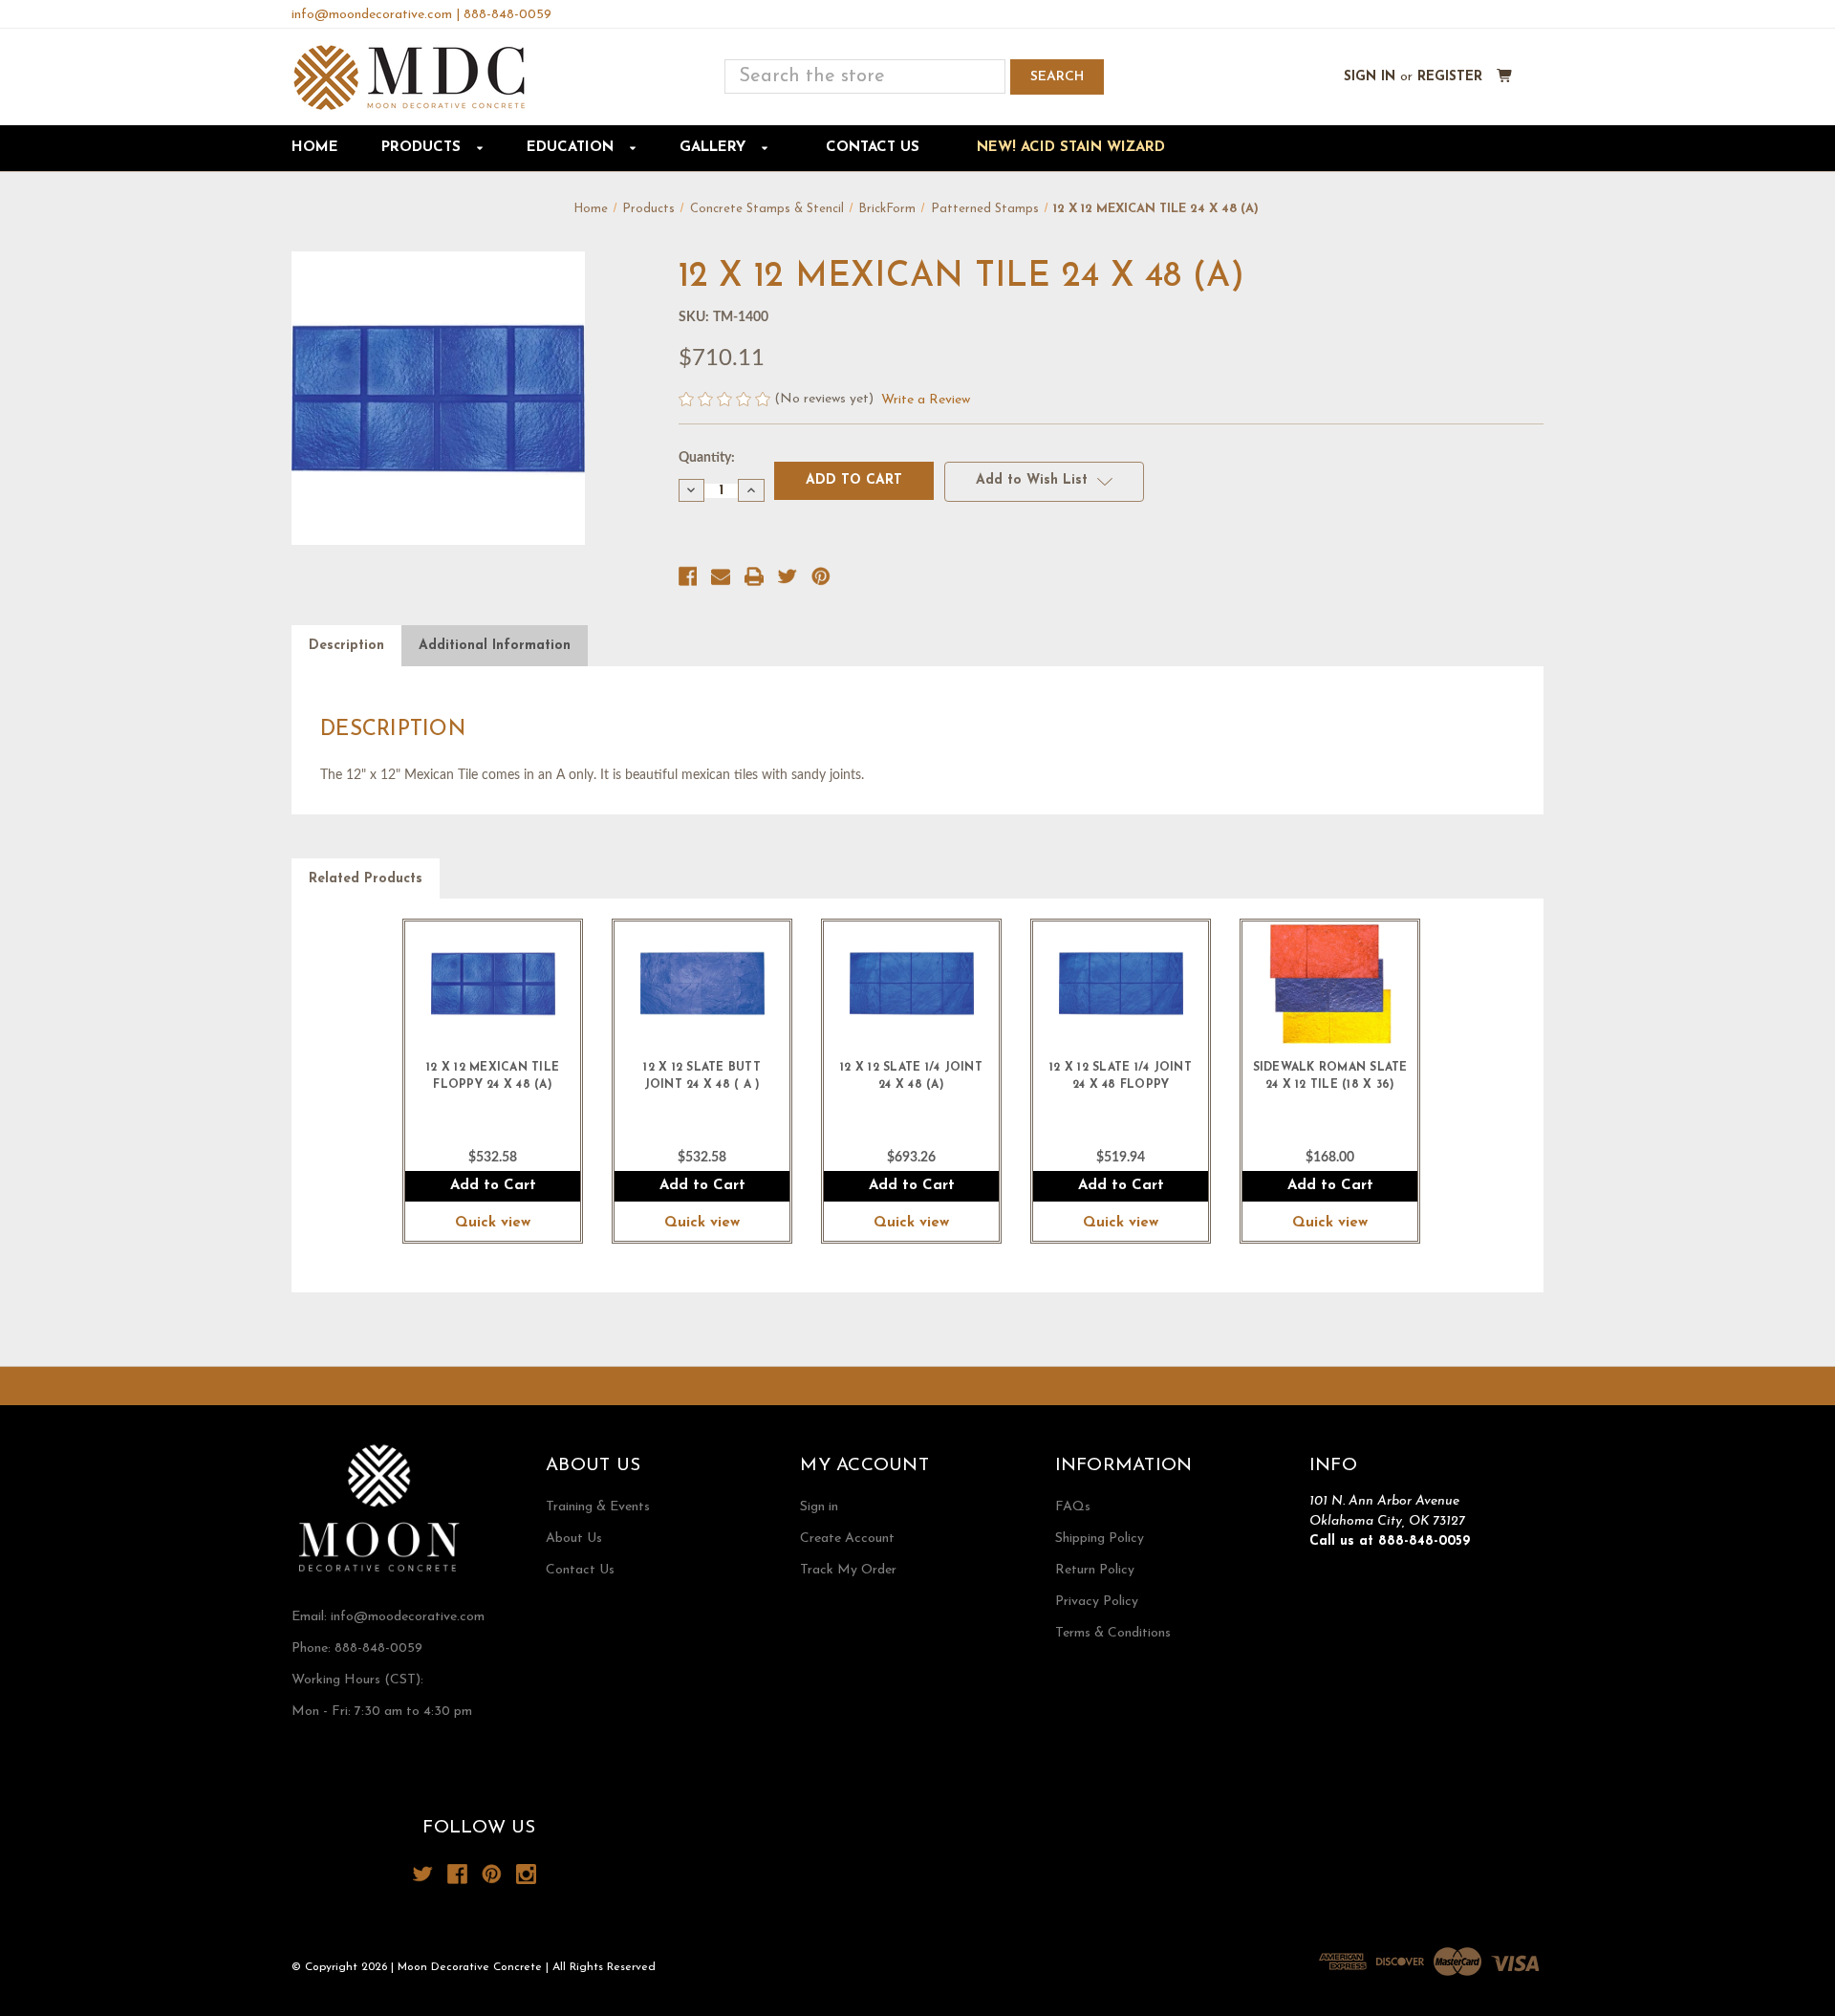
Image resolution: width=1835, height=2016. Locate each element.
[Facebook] (688, 576)
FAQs (1073, 1507)
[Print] (754, 576)
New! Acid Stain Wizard (1071, 148)
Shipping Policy (1100, 1539)
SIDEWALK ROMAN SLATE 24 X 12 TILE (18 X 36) (1330, 1076)
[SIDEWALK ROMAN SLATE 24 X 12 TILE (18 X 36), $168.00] (1330, 984)
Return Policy (1095, 1570)
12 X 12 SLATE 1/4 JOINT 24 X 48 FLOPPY (1121, 1076)
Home (315, 148)
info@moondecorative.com (372, 15)
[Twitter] (788, 576)
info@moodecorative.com (408, 1617)
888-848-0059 (507, 15)
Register (1450, 77)
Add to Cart (493, 1186)
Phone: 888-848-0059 (357, 1648)
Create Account (847, 1539)
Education (572, 148)
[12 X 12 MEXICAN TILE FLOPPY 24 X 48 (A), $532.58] (493, 984)
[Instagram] (526, 1874)
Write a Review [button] (926, 400)
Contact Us (873, 148)
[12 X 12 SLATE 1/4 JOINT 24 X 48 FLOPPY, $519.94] (1121, 984)
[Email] (721, 576)
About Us (574, 1539)
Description (346, 646)
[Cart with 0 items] (1505, 77)
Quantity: (707, 458)
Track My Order (848, 1570)
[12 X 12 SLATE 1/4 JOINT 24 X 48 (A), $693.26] (911, 984)
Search (1057, 77)
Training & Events (598, 1507)
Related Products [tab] (366, 879)
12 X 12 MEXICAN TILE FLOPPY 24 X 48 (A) (493, 1076)
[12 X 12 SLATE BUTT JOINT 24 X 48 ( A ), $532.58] (702, 984)
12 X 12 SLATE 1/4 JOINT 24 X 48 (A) (911, 1076)
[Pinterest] (821, 576)
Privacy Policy (1097, 1602)
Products (423, 148)
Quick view (493, 1223)
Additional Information (495, 646)
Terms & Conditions (1113, 1633)
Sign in (1370, 77)
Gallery (715, 148)
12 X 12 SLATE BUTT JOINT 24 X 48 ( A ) (702, 1076)
